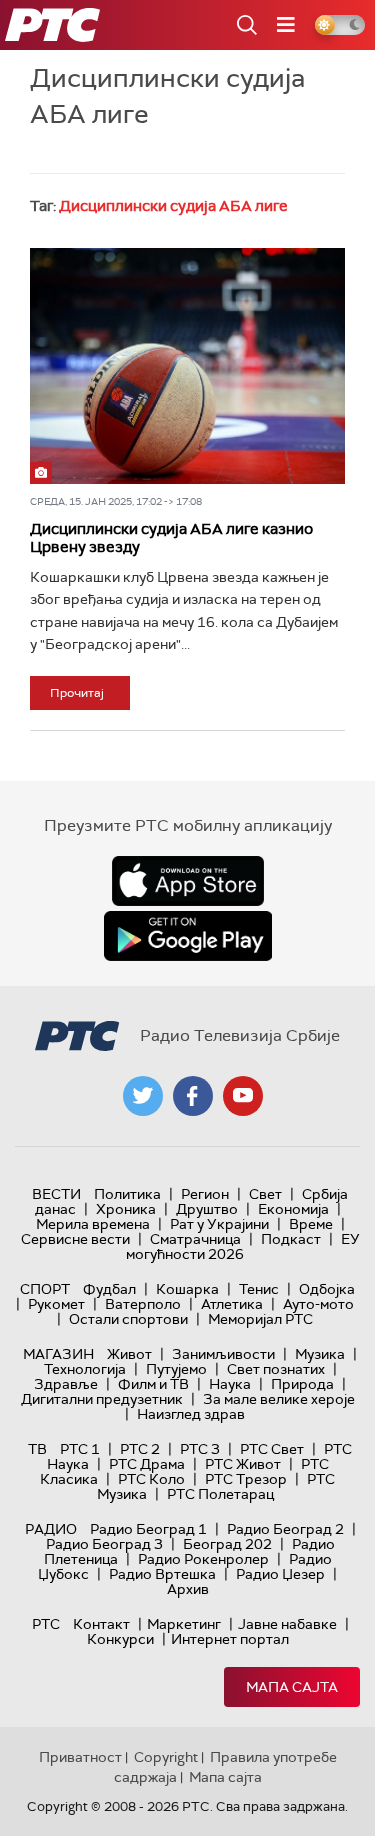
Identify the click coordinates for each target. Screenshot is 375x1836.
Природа (302, 1384)
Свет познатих (276, 1369)
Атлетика (232, 1304)
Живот (129, 1354)
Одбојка (327, 1289)
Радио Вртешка (162, 1574)
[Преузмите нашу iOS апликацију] (188, 881)
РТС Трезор (246, 1479)
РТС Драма (147, 1464)
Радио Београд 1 (148, 1529)
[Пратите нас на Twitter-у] (143, 1096)
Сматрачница (195, 1239)
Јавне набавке (287, 1624)
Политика (127, 1194)
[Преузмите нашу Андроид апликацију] (188, 936)
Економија (293, 1209)
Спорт (45, 1289)
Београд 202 (227, 1544)
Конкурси (120, 1639)
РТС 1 (80, 1449)
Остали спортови (128, 1319)
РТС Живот (243, 1464)
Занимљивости (223, 1354)
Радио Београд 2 (285, 1529)
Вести (56, 1194)
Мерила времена (93, 1224)
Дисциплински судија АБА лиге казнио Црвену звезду (171, 538)
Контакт (101, 1624)
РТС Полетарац (220, 1494)
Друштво (207, 1209)
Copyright (166, 1757)
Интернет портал (230, 1639)
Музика (320, 1354)
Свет (265, 1194)
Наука (230, 1384)
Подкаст (291, 1239)
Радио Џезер (280, 1574)
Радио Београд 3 (104, 1544)
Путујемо (176, 1369)
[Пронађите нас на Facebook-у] (193, 1096)
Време (311, 1224)
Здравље (66, 1384)
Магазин (58, 1354)
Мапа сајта (292, 1687)
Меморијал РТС (260, 1319)
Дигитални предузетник (102, 1399)
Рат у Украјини (219, 1224)
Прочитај (77, 693)
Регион (205, 1194)
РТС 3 (200, 1449)
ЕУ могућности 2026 (243, 1246)
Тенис (259, 1289)
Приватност (80, 1757)
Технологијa (85, 1369)
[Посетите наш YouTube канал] (243, 1096)
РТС (46, 1624)
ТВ (37, 1449)
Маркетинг (184, 1624)
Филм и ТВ (153, 1384)
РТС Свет (272, 1449)
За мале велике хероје (279, 1399)
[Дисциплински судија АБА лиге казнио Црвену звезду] (187, 366)
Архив (188, 1589)
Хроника (126, 1209)
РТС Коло (151, 1479)
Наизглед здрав (191, 1414)
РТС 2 (140, 1449)
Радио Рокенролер (203, 1559)
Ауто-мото (318, 1304)
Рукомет (56, 1304)
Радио (51, 1529)
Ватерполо (143, 1304)
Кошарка (187, 1289)
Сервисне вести (75, 1239)
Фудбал (109, 1289)
